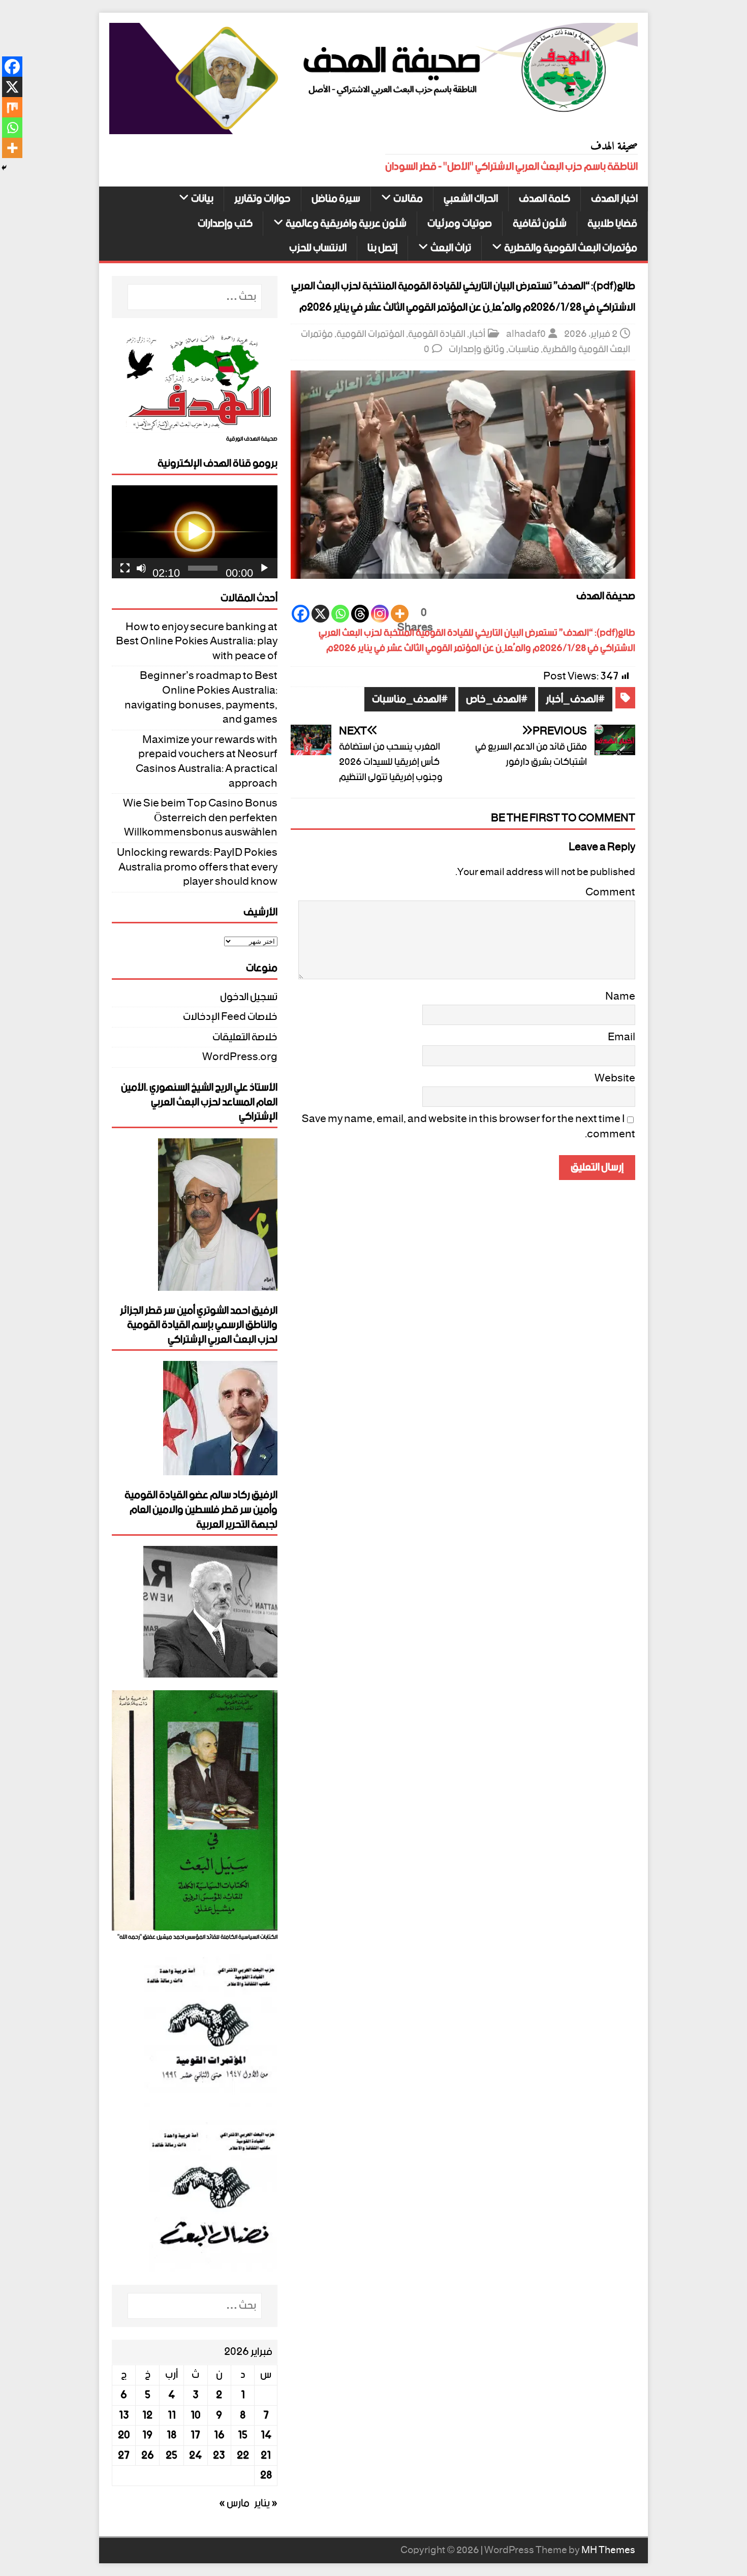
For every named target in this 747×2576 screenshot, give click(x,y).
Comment (610, 892)
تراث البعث (451, 248)
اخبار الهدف (614, 199)
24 (195, 2456)
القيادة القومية (437, 334)
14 (266, 2435)
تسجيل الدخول (249, 999)
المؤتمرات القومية (370, 334)
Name (620, 997)
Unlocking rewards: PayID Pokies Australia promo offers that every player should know (197, 867)
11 (172, 2415)
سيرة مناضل (336, 199)
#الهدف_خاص (497, 700)
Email (621, 1037)
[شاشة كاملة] (125, 568)
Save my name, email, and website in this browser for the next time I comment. (469, 1127)
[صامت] (141, 568)
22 (243, 2456)
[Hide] (4, 168)
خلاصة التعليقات (245, 1037)
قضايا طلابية (612, 224)
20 (124, 2435)
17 (195, 2435)
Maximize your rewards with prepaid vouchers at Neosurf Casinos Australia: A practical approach (207, 762)
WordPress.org (240, 1057)
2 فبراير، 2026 (591, 334)
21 (266, 2456)
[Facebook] (301, 614)
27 (124, 2456)
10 (196, 2415)
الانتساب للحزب (318, 248)
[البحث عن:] (195, 297)
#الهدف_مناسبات (410, 700)
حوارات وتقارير (262, 199)
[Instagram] (380, 614)
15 (243, 2435)
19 (147, 2435)
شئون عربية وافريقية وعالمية (346, 224)
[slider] (203, 568)
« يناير (266, 2503)
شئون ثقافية (540, 224)
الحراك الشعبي (471, 199)
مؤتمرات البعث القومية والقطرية (571, 248)
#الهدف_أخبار (575, 700)
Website (615, 1078)
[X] (320, 614)
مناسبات (524, 349)
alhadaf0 (526, 334)
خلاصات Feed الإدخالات (230, 1017)
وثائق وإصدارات (477, 349)
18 (172, 2435)
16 (219, 2435)
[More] (400, 614)
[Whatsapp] (340, 614)
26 (148, 2456)
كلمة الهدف (544, 199)
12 (147, 2415)
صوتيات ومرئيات (460, 224)
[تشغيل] (264, 568)
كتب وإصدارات (225, 224)
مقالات (408, 199)
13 (124, 2415)
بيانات (202, 199)
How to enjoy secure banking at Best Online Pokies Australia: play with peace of (197, 642)
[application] (195, 532)
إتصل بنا (382, 248)
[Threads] (360, 614)
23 (219, 2456)
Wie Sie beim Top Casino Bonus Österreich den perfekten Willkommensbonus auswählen (200, 818)
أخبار (477, 334)
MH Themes (608, 2550)
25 (172, 2456)
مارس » (234, 2503)
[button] (195, 532)
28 (266, 2475)
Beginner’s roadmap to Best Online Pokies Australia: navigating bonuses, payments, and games (201, 698)
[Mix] (12, 107)
